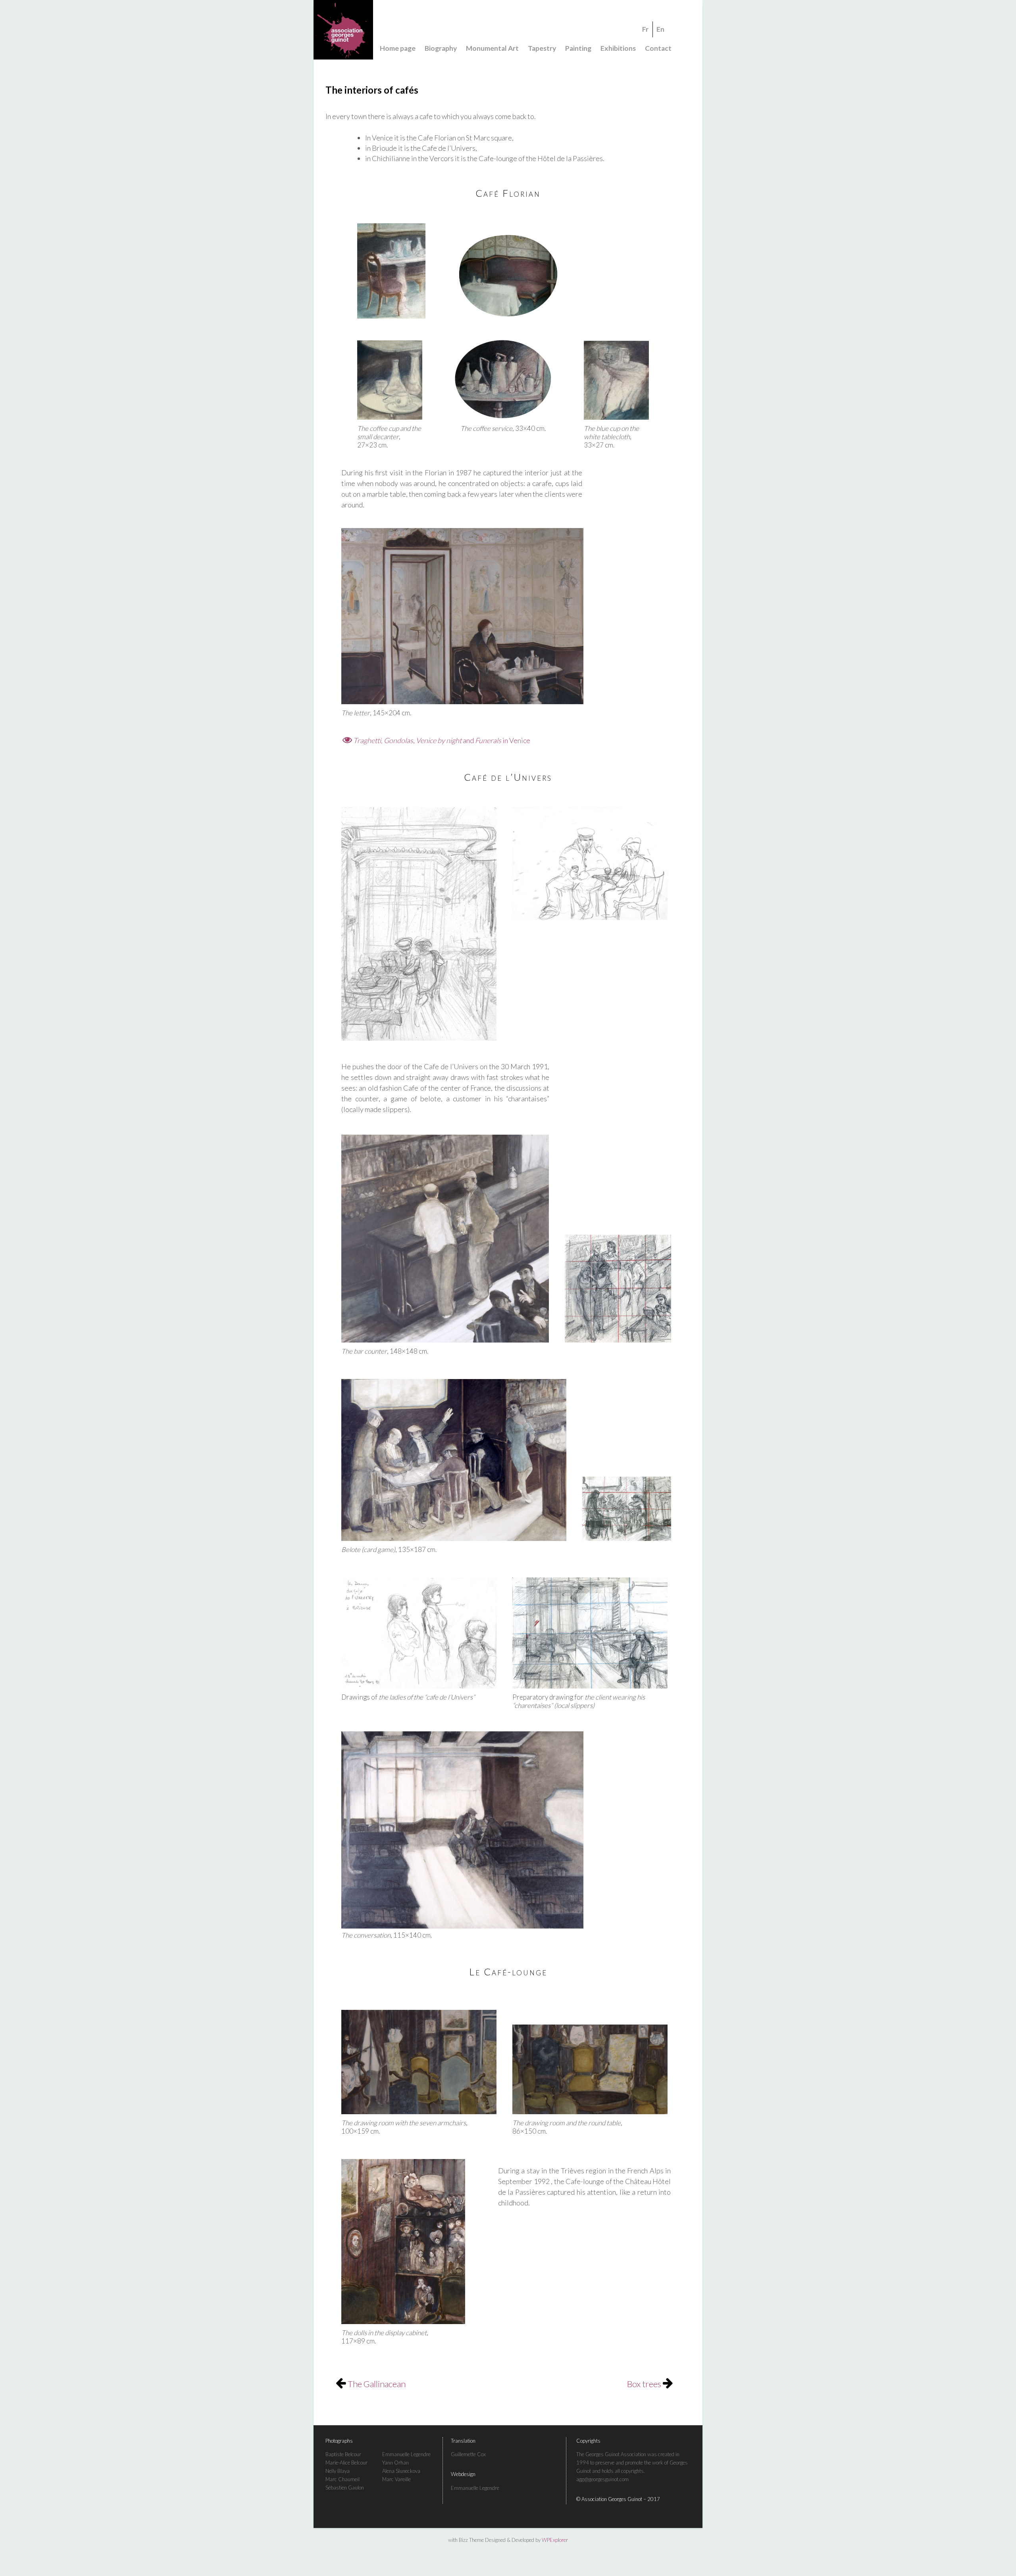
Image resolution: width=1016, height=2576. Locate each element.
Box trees (645, 2384)
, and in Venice (442, 740)
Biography (441, 48)
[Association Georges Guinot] (508, 30)
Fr (645, 29)
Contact (658, 48)
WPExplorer (555, 2540)
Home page (398, 48)
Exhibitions (618, 48)
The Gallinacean (376, 2384)
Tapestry (542, 48)
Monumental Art (492, 48)
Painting (578, 48)
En (660, 29)
